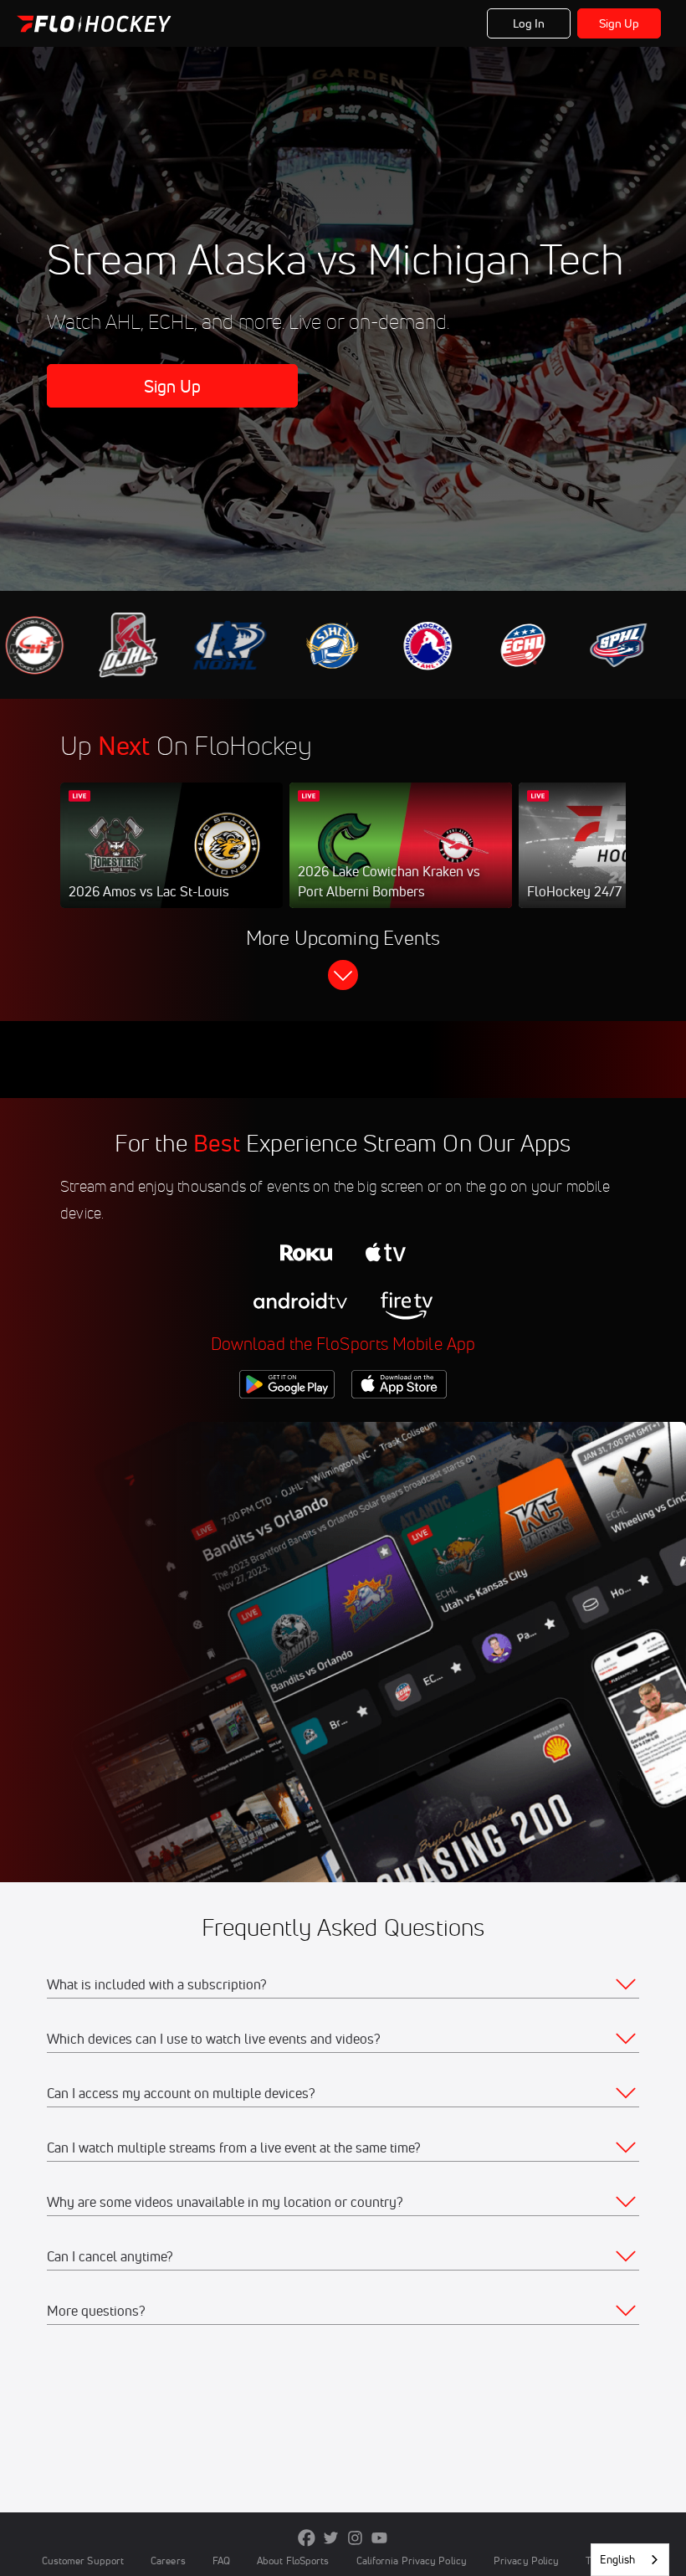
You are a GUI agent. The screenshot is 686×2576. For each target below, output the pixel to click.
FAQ (221, 2561)
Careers (168, 2561)
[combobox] (630, 2560)
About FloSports (293, 2561)
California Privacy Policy (412, 2561)
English (617, 2559)
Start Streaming (171, 862)
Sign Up (619, 23)
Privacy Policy (526, 2561)
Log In (529, 23)
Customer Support (83, 2561)
